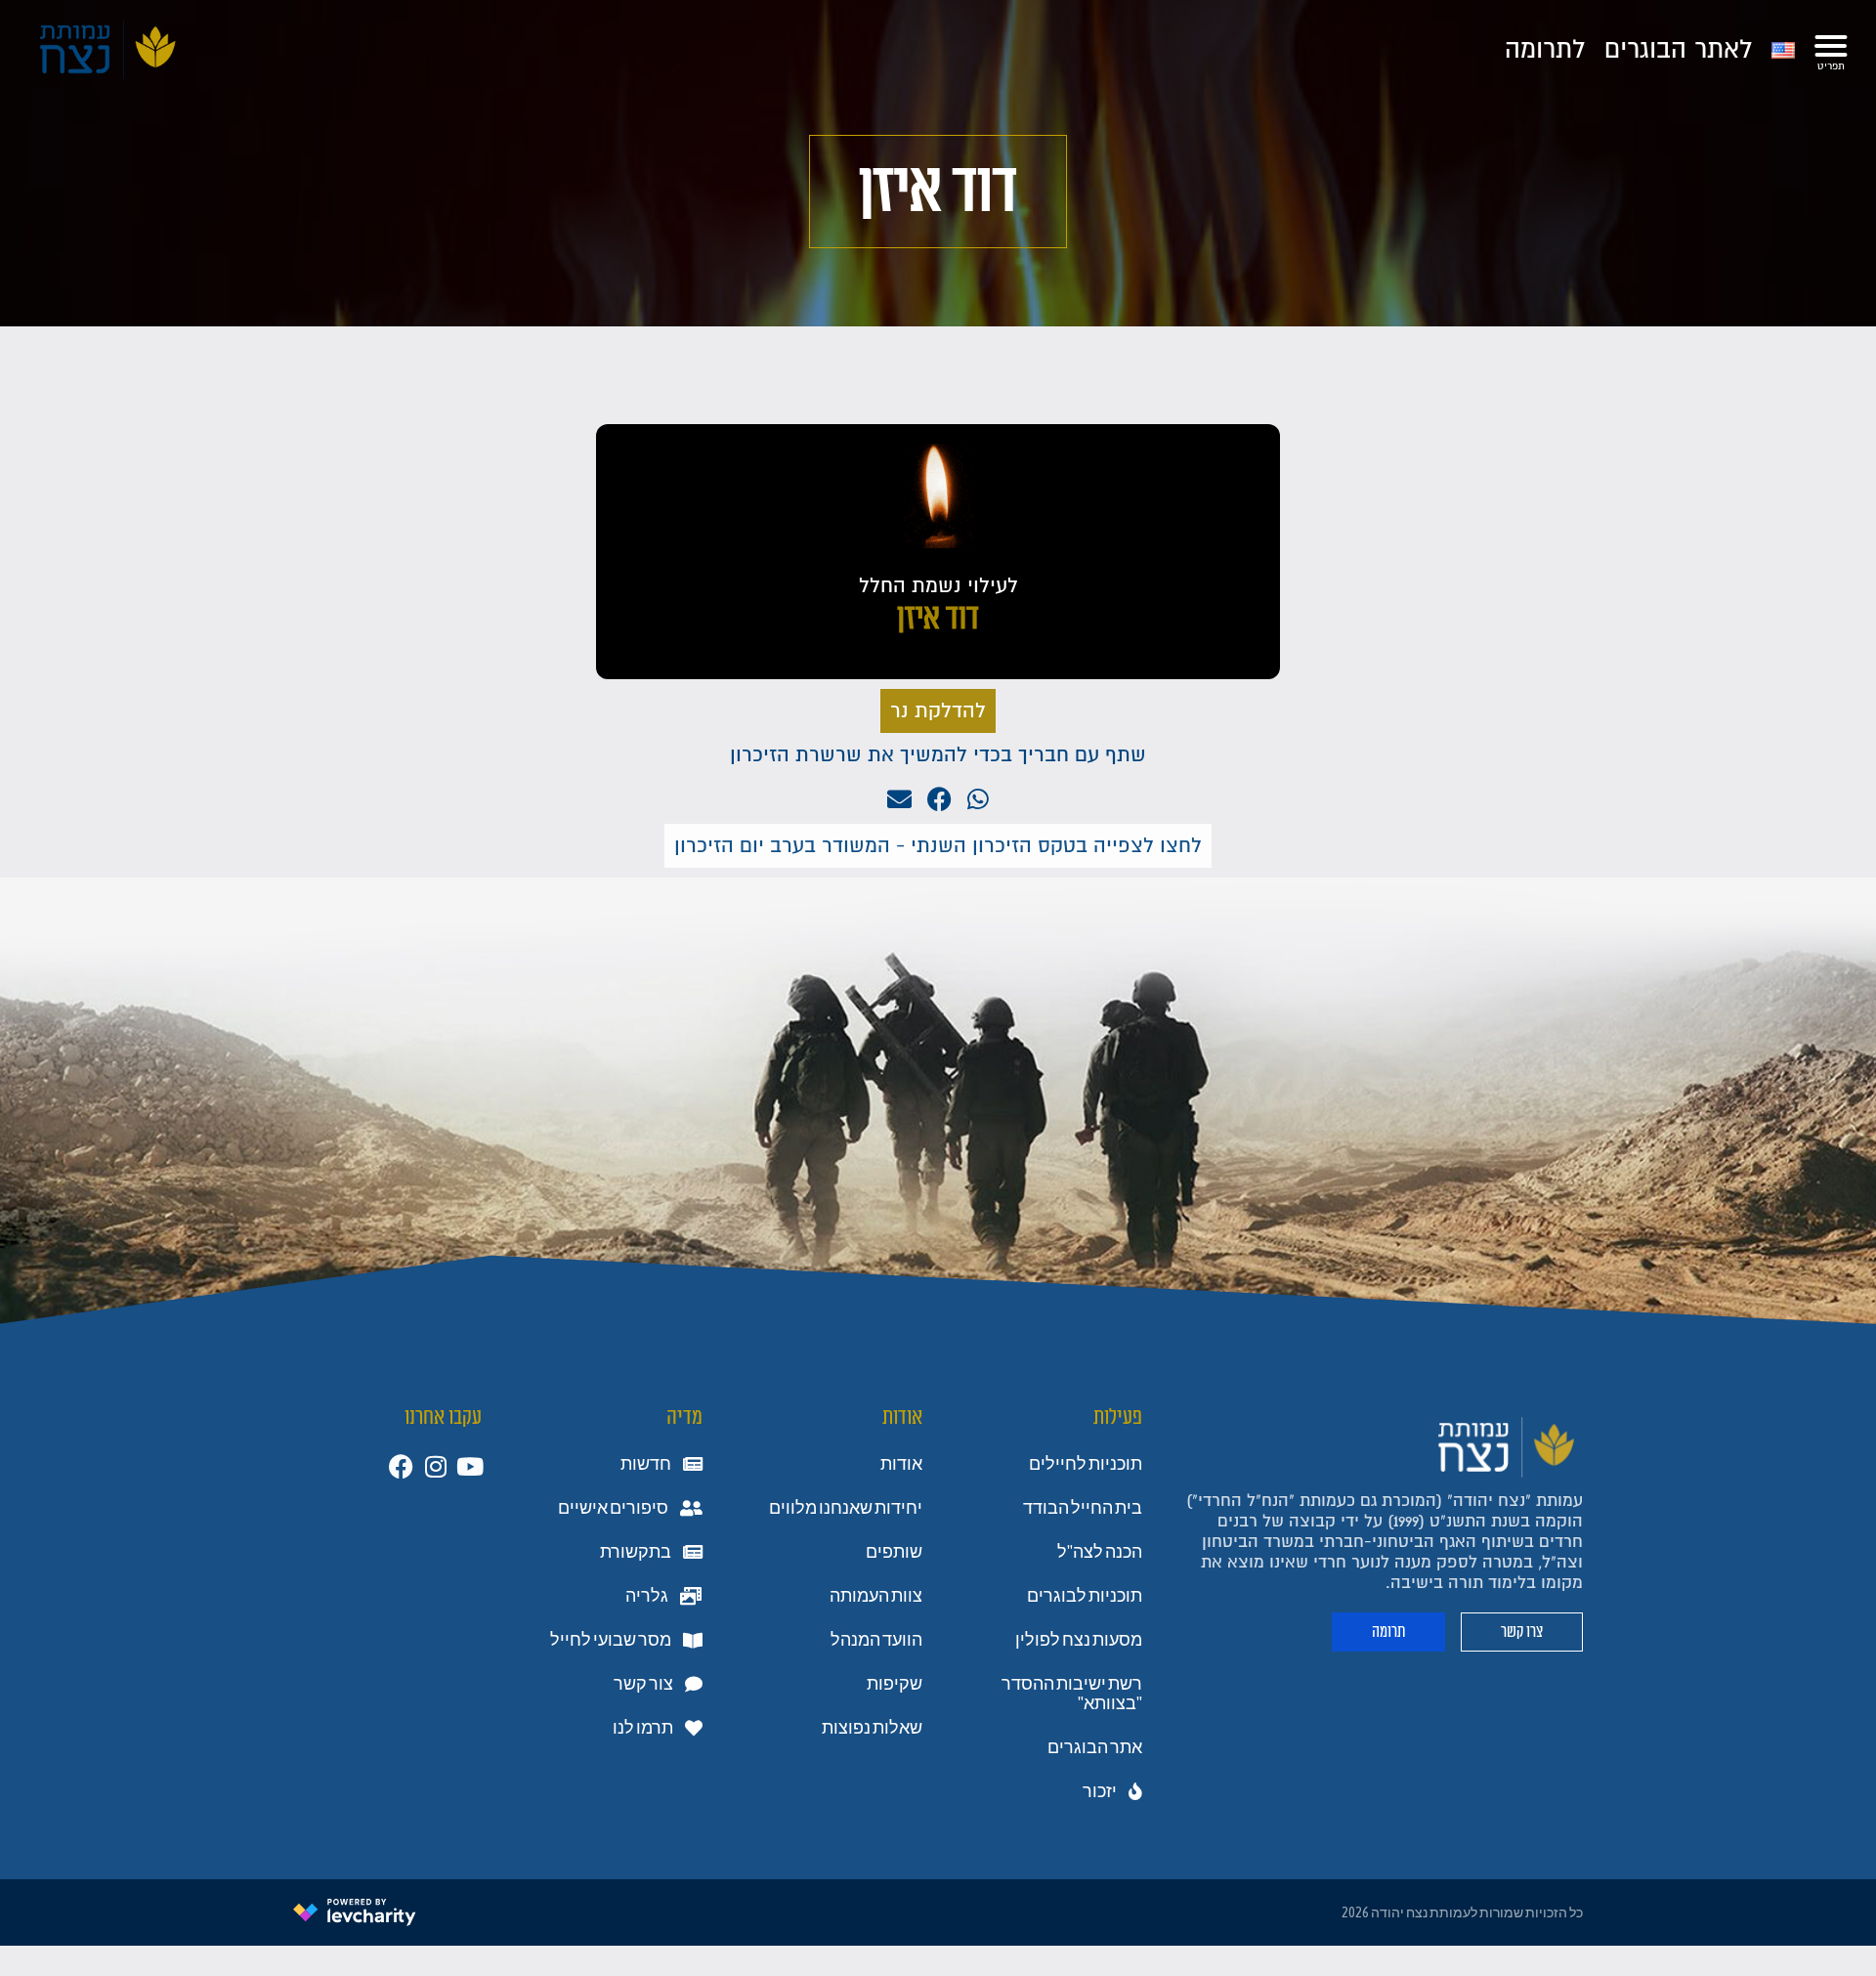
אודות (901, 1464)
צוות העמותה (876, 1596)
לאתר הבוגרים (1678, 50)
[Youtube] (469, 1466)
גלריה (647, 1596)
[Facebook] (401, 1466)
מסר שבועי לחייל (611, 1640)
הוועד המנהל (876, 1640)
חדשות (646, 1464)
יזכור (1100, 1791)
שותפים (894, 1552)
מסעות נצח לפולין (1079, 1640)
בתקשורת (636, 1552)
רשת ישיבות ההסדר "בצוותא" (1072, 1694)
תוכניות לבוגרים (1085, 1596)
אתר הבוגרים (1095, 1747)
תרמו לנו (643, 1728)
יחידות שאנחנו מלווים (846, 1508)
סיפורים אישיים (613, 1508)
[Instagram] (435, 1466)
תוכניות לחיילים (1086, 1464)
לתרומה (1545, 50)
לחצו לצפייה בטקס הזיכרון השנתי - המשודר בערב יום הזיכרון (938, 846)
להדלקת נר (938, 711)
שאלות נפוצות (872, 1728)
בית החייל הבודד (1083, 1508)
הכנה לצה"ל (1100, 1552)
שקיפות (895, 1684)
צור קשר (643, 1684)
